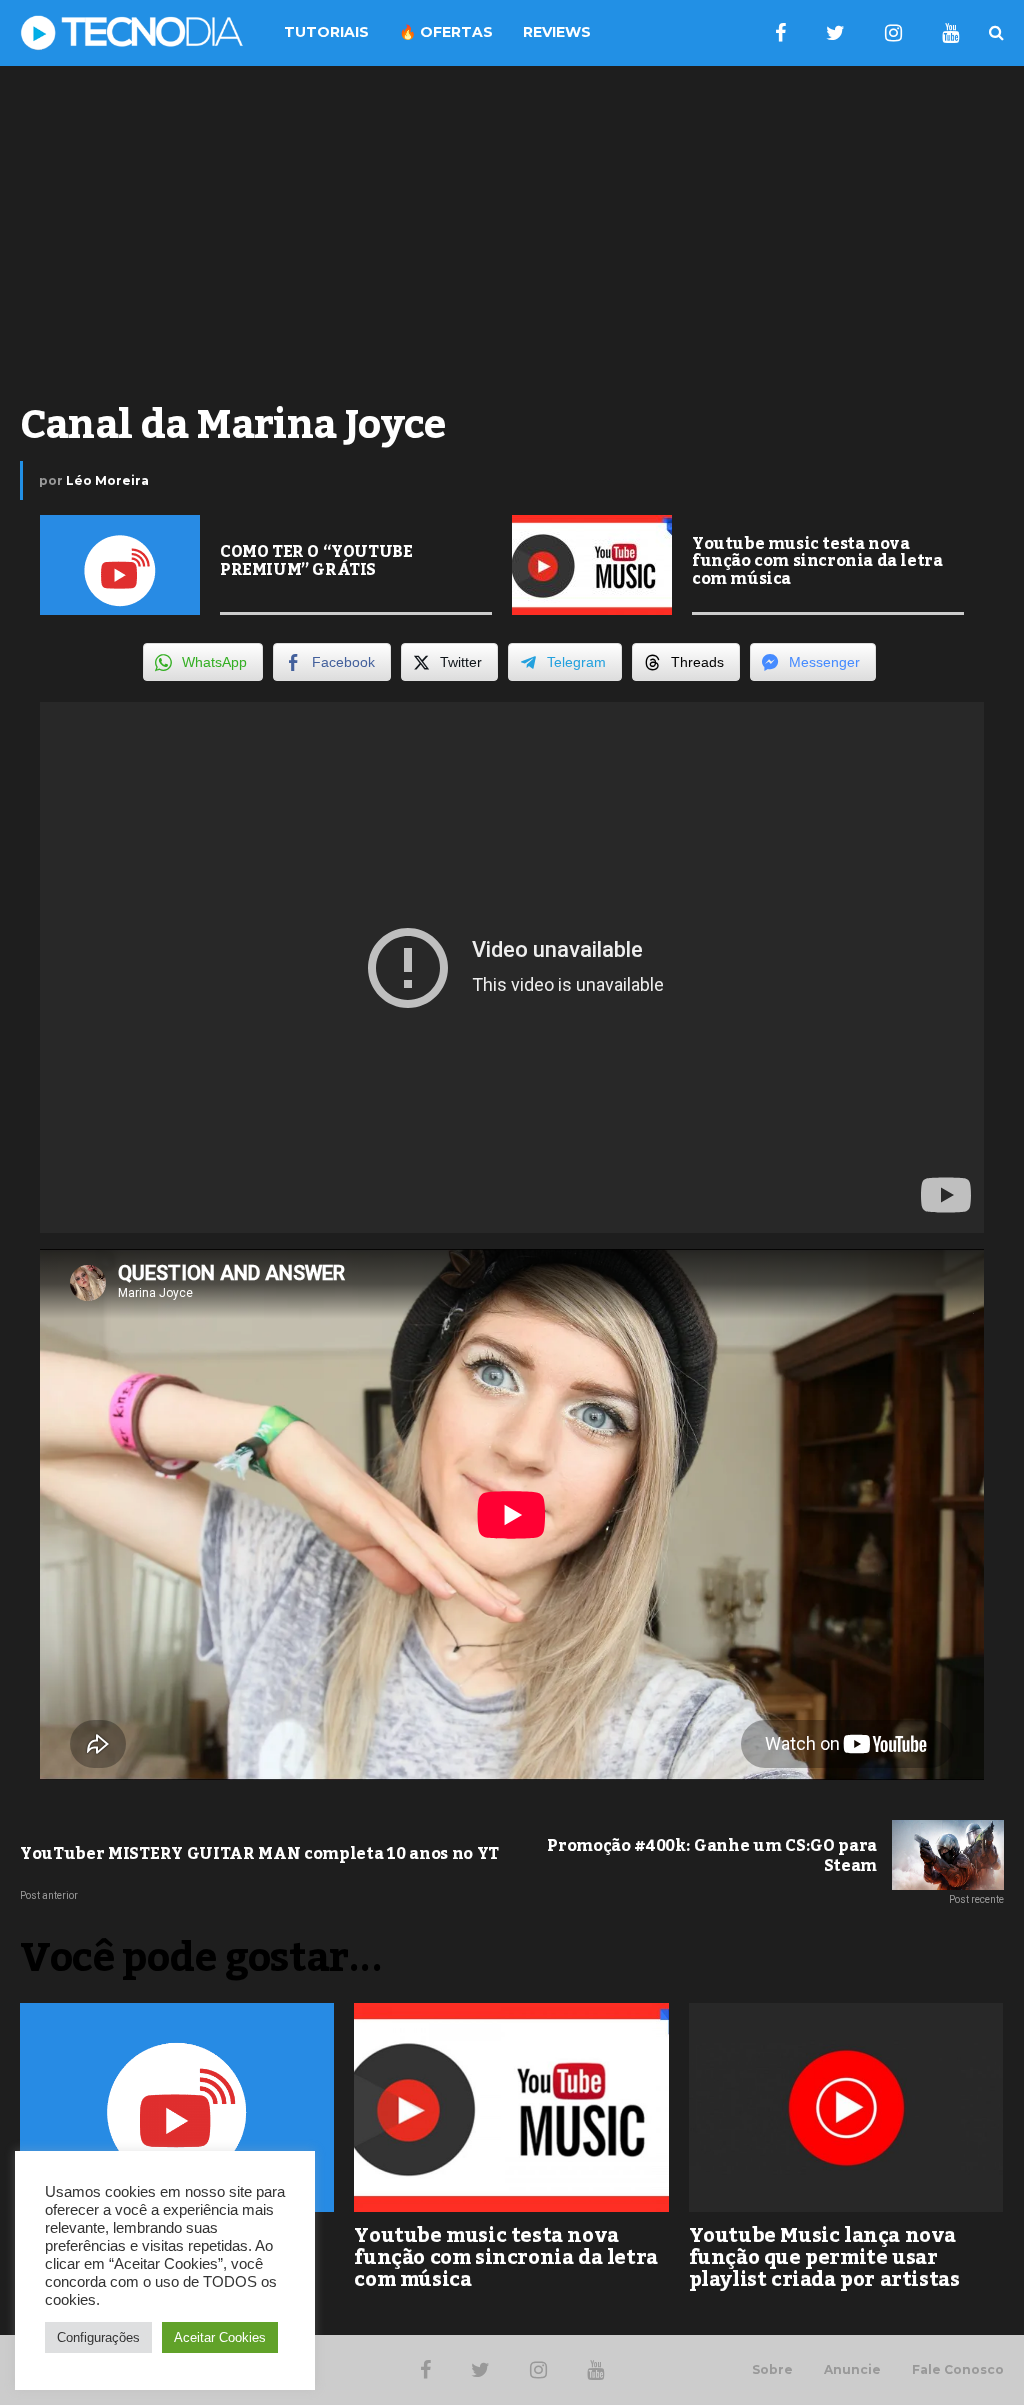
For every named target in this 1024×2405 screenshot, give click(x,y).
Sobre (772, 2370)
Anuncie (852, 2370)
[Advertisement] (512, 226)
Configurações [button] (98, 2337)
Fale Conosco (958, 2370)
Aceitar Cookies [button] (220, 2337)
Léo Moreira (107, 480)
